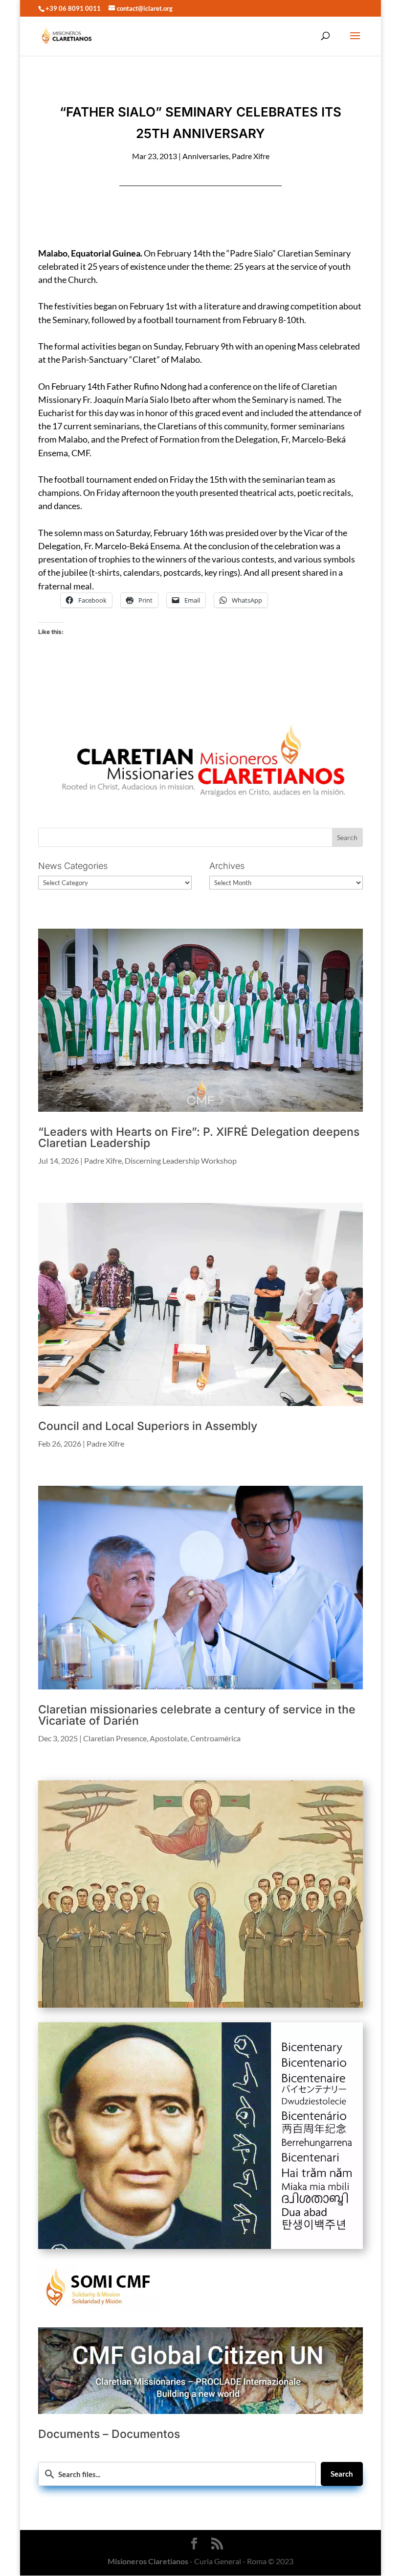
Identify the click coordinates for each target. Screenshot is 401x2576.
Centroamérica (215, 1738)
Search (342, 2474)
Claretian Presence (115, 1738)
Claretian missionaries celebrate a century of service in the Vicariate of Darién (197, 1715)
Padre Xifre (251, 156)
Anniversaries (206, 156)
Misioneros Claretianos (148, 2561)
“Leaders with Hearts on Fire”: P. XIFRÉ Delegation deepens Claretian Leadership (199, 1137)
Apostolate (168, 1738)
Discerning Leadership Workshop (181, 1160)
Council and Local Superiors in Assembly (148, 1426)
